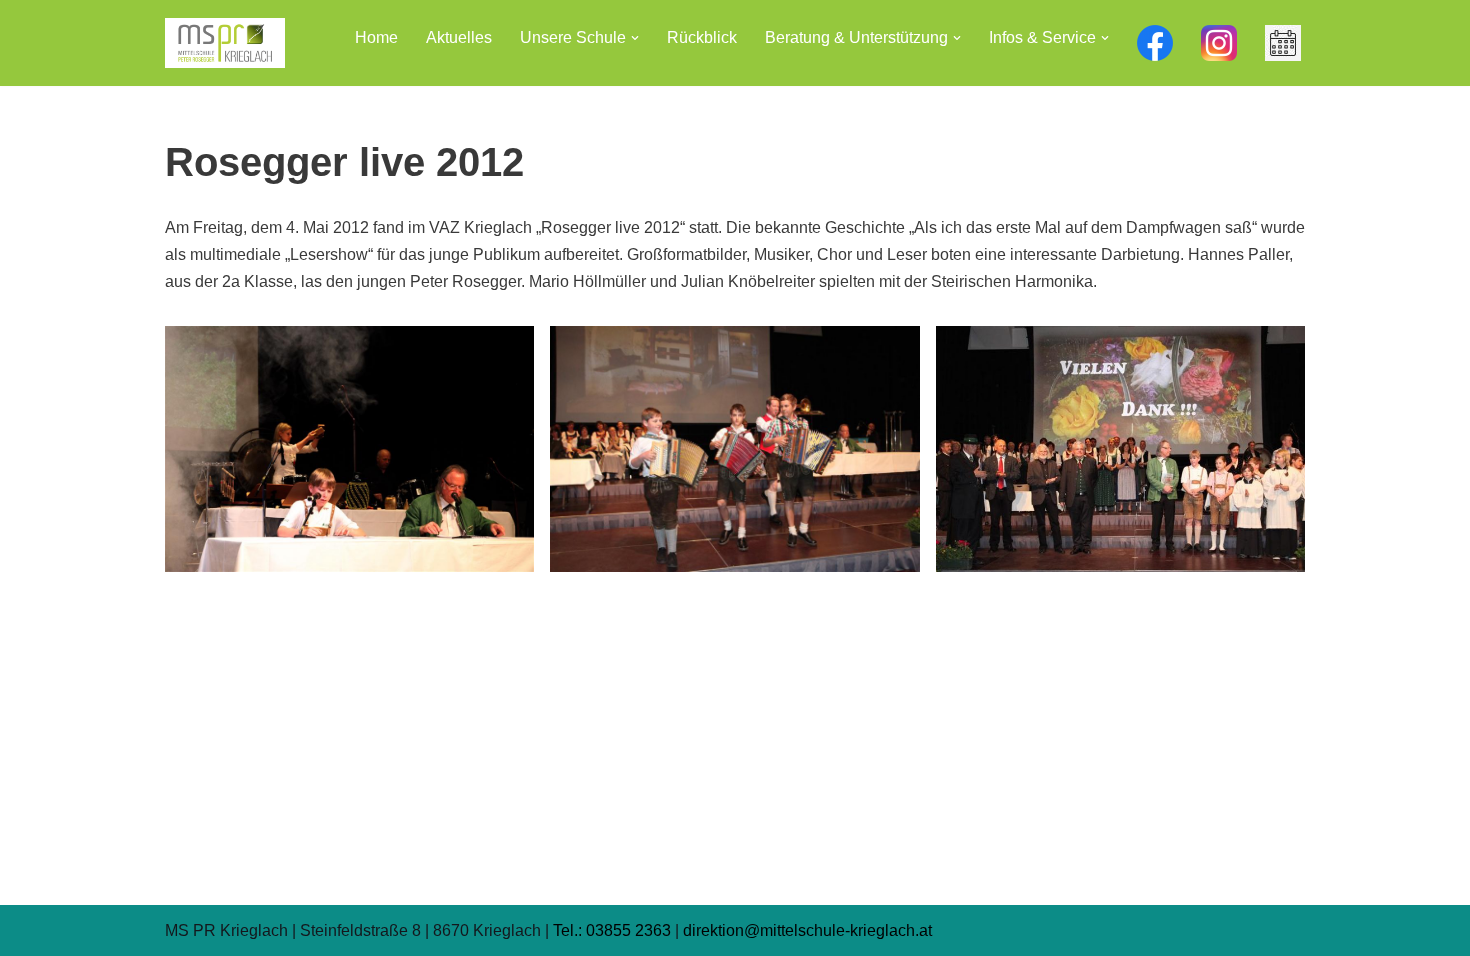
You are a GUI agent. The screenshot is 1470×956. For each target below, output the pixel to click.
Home (376, 37)
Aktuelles (459, 37)
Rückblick (702, 37)
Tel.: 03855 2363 (612, 930)
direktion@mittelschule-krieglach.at (807, 930)
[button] (635, 38)
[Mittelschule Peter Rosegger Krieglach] (225, 43)
